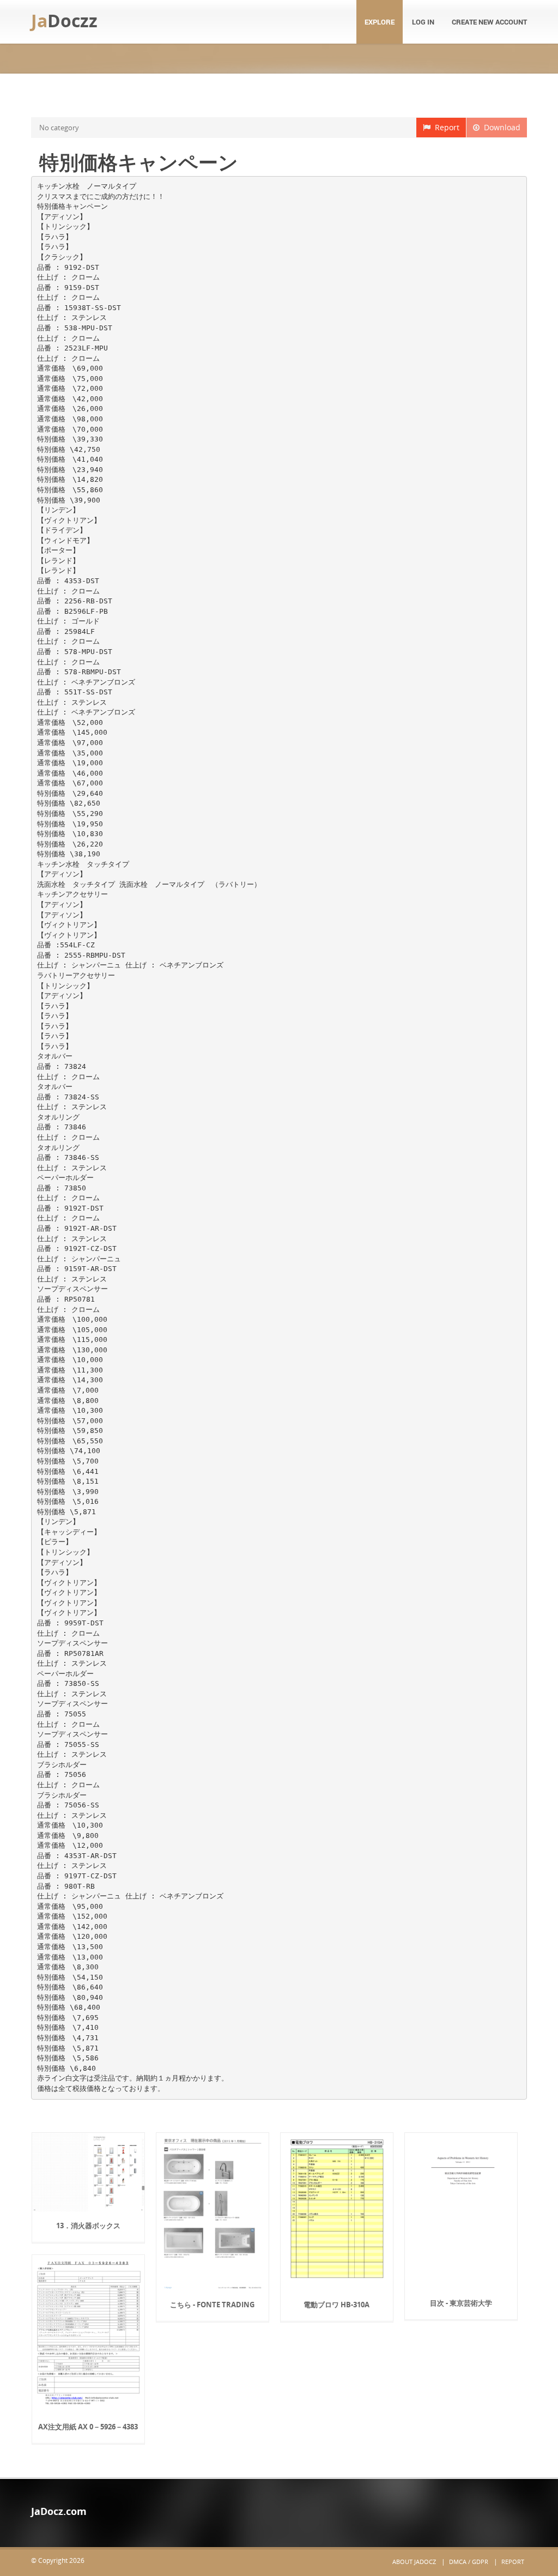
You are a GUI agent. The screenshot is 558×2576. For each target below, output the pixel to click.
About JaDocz (414, 2562)
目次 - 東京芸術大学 (461, 2303)
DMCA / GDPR (469, 2562)
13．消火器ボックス (88, 2226)
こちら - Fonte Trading (212, 2305)
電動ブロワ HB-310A (336, 2305)
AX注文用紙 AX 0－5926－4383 (88, 2427)
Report (445, 127)
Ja (64, 20)
